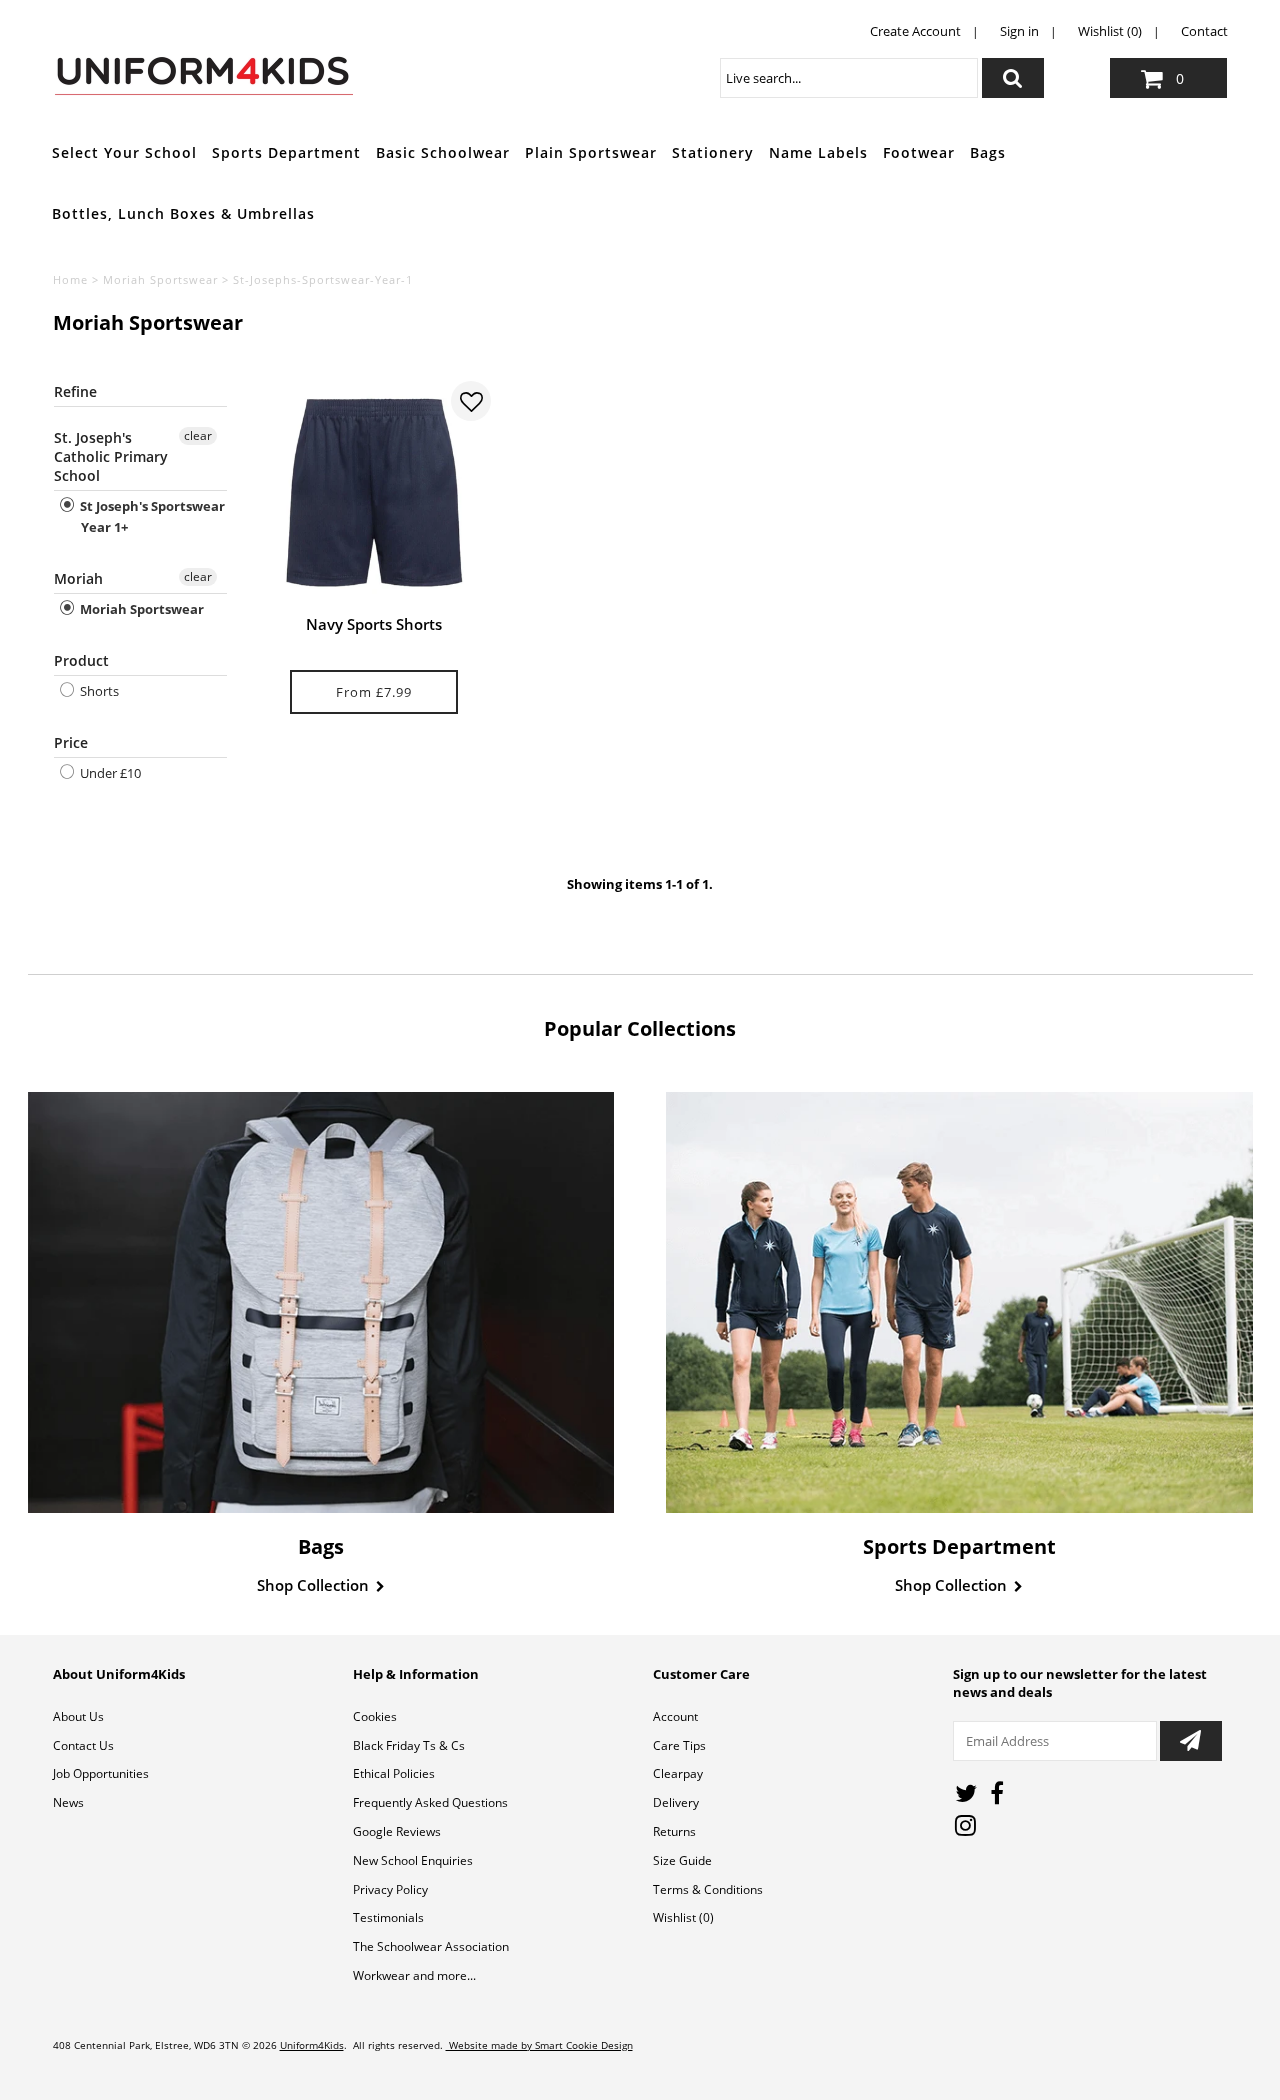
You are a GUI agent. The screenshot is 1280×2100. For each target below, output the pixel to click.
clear (198, 435)
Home (70, 279)
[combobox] (849, 78)
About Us (78, 1716)
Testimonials (388, 1917)
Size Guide (682, 1860)
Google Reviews (397, 1831)
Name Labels (818, 152)
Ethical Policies (394, 1773)
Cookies (375, 1716)
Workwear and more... (414, 1975)
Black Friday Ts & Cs (409, 1745)
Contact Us (83, 1745)
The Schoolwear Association (431, 1946)
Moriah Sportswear (160, 279)
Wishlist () (683, 1917)
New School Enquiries (413, 1860)
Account (675, 1716)
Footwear (919, 152)
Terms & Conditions (708, 1889)
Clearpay (678, 1773)
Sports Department (286, 152)
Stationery (713, 152)
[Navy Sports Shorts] (374, 492)
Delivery (676, 1802)
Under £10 (109, 773)
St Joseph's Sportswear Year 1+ (151, 516)
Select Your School (124, 152)
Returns (674, 1831)
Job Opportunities (101, 1773)
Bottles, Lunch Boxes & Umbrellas (183, 213)
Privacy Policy (390, 1889)
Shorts (98, 691)
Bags (988, 152)
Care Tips (679, 1745)
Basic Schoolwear (443, 152)
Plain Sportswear (591, 152)
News (68, 1802)
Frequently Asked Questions (430, 1802)
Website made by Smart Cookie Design (539, 2045)
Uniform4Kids (312, 2045)
